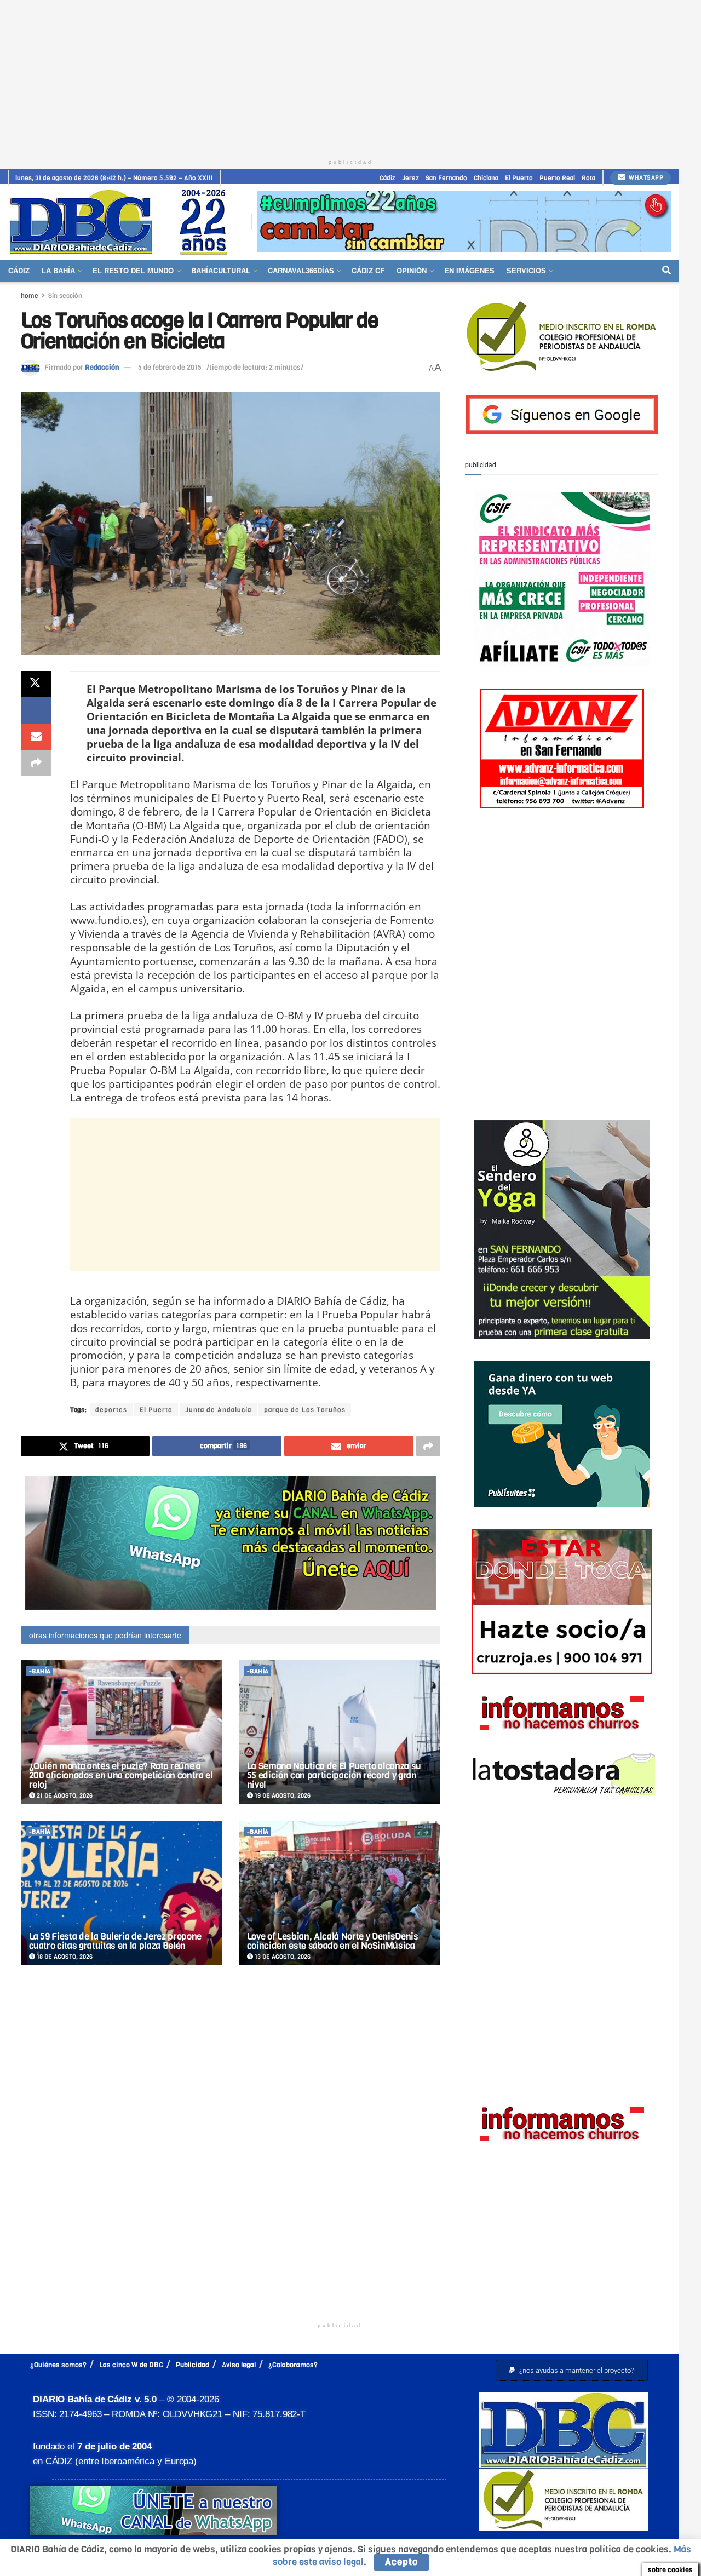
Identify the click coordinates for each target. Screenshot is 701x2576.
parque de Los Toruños (305, 1410)
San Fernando (446, 178)
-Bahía (40, 1671)
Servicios (526, 270)
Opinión (412, 270)
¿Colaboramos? (293, 2365)
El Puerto (519, 178)
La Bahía (58, 270)
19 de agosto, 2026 (282, 1796)
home (30, 296)
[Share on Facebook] (36, 710)
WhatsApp (645, 178)
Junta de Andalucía (218, 1410)
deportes (111, 1410)
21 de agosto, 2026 (64, 1796)
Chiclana (486, 178)
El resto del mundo (133, 270)
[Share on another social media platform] (36, 763)
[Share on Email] (36, 737)
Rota (588, 178)
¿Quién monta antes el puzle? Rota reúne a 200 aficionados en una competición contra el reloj (121, 1775)
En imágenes (469, 270)
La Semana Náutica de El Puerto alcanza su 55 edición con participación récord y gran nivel (334, 1775)
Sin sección (65, 296)
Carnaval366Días (301, 270)
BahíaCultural (221, 270)
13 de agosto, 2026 (282, 1957)
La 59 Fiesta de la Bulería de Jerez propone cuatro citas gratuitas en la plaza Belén (115, 1941)
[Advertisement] (350, 77)
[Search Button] (666, 271)
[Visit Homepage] (122, 222)
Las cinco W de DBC (131, 2365)
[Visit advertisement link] (464, 222)
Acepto (401, 2562)
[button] (572, 2370)
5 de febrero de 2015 (170, 367)
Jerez (410, 178)
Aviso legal (239, 2365)
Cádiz (387, 178)
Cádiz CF (368, 270)
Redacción (102, 367)
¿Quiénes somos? (58, 2365)
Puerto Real (557, 178)
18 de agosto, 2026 (64, 1957)
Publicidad (193, 2365)
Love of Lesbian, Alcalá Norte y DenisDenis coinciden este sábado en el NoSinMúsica (333, 1941)
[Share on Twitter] (36, 684)
